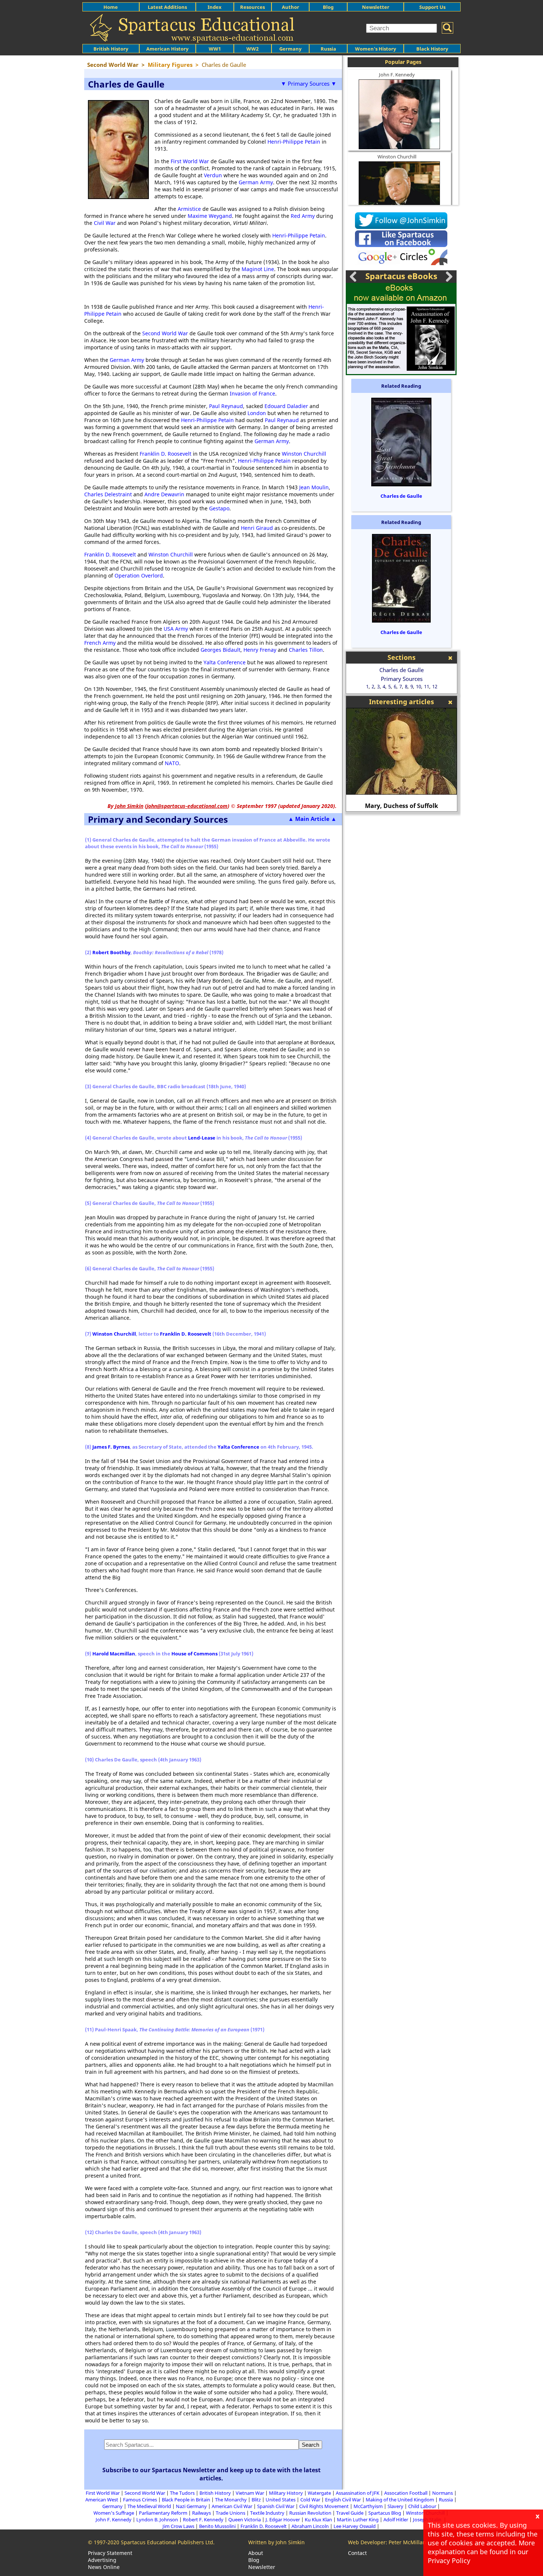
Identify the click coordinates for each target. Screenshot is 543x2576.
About (256, 2553)
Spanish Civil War (276, 2506)
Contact (357, 2553)
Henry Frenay (260, 650)
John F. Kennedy (397, 75)
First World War (190, 161)
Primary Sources (402, 679)
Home (111, 7)
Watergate (319, 2493)
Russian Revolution (310, 2513)
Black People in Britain (186, 2500)
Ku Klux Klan (318, 2520)
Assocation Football (406, 2493)
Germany (290, 49)
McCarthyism (368, 2506)
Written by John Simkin (276, 2542)
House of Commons (194, 1654)
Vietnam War (250, 2493)
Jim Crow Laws (178, 2526)
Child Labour (422, 2506)
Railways (202, 2513)
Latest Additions (167, 7)
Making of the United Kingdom (400, 2500)
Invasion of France (252, 393)
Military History (286, 2493)
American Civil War (232, 2506)
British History (215, 2493)
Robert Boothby (111, 952)
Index (215, 7)
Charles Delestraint (108, 494)
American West (102, 2500)
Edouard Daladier (286, 406)
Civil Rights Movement (324, 2506)
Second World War (165, 333)
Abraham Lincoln (310, 2526)
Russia (328, 49)
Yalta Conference (225, 662)
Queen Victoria (245, 2520)
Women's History (375, 49)
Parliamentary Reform (163, 2513)
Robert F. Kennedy (203, 2520)
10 (419, 686)
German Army (256, 182)
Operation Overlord (139, 576)
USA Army (176, 629)
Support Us (432, 7)
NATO (172, 763)
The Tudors (182, 2493)
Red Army (303, 216)
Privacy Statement (110, 2553)
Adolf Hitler (396, 2520)
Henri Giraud (257, 528)
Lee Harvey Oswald (355, 2526)
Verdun (213, 175)
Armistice (189, 209)
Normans (443, 2493)
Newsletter (376, 7)
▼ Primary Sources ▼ (309, 83)
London (257, 413)
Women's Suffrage (114, 2513)
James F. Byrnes (111, 1447)
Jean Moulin (314, 487)
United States (281, 2500)
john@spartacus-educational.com (187, 806)
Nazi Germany (191, 2506)
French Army (100, 643)
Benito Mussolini (217, 2526)
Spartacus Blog (385, 2513)
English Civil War (343, 2500)
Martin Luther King (358, 2520)
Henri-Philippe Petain (294, 142)
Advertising (102, 2560)
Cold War (310, 2500)
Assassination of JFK (358, 2493)
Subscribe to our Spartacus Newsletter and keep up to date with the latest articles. (211, 2474)
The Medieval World (149, 2506)
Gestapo (219, 508)
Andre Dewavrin (164, 494)
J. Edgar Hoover (283, 2520)
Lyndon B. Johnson (157, 2520)
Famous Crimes (140, 2500)
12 (435, 686)
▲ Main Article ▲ (312, 819)
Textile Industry (267, 2513)
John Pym (402, 806)
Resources (252, 7)
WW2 (252, 49)
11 (427, 686)
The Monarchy (231, 2500)
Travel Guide (350, 2513)
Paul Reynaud (226, 406)
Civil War (105, 223)
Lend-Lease (202, 1138)
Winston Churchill (304, 454)
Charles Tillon (306, 650)
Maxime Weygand (210, 216)
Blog (328, 7)
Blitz (256, 2500)
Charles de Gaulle (401, 496)
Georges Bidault (221, 650)
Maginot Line (258, 269)
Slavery (395, 2506)
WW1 (215, 49)
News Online (104, 2567)
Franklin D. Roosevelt (165, 454)
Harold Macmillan (114, 1654)
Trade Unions (230, 2513)
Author (291, 7)
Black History (432, 49)
